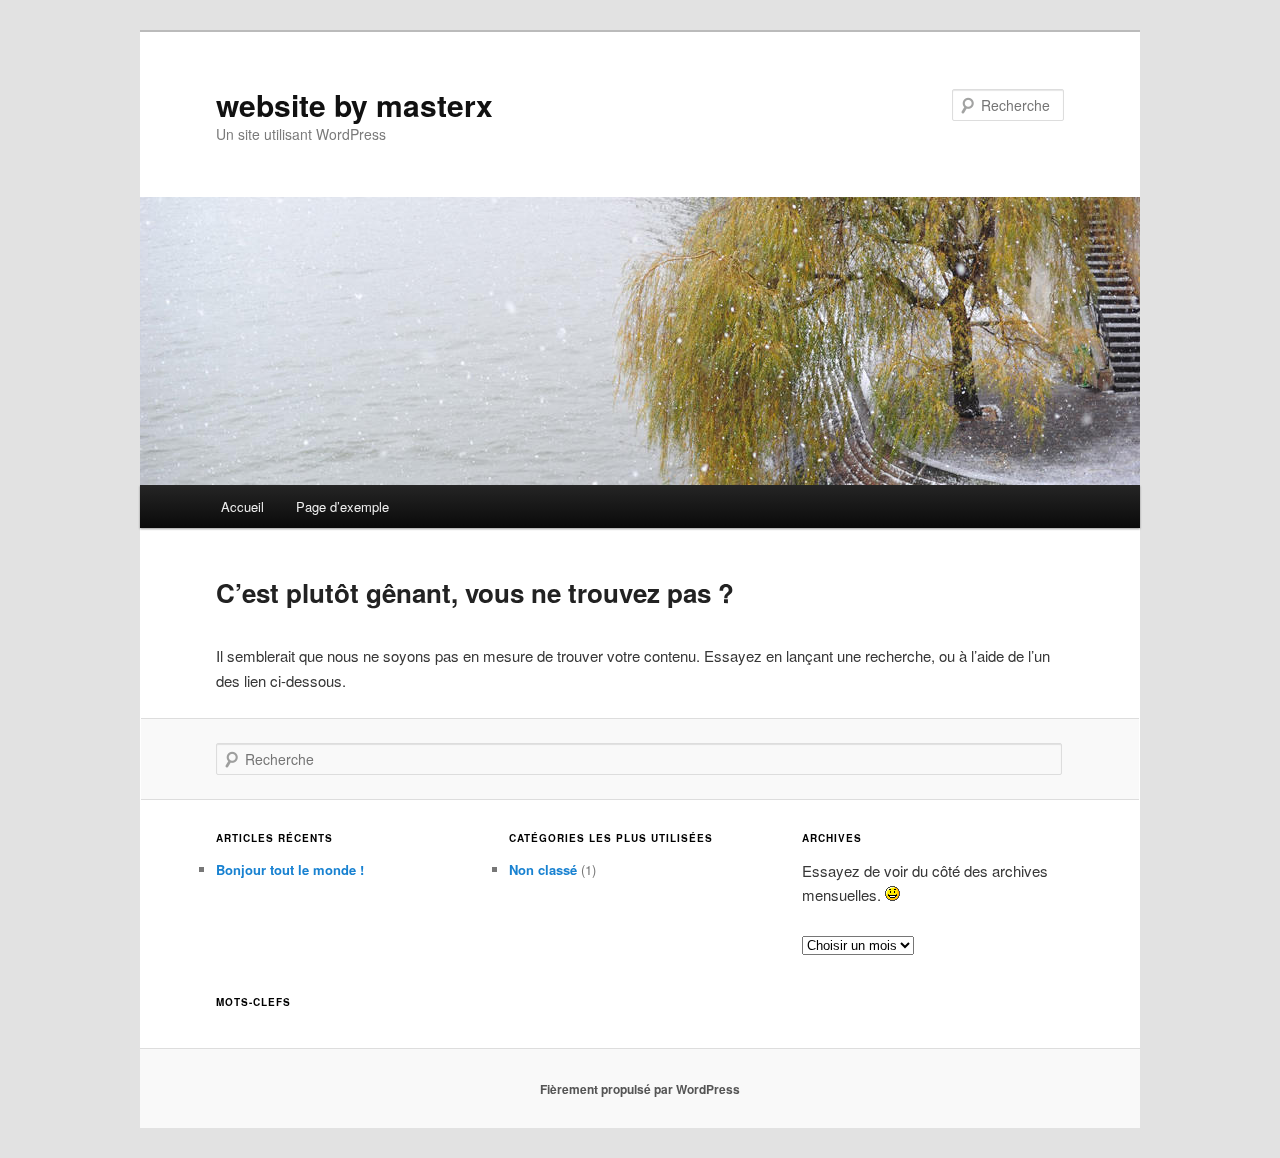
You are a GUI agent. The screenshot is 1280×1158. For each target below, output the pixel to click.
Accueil (242, 506)
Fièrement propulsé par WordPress (640, 1089)
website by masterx (354, 104)
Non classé (543, 869)
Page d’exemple (342, 506)
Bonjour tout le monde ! (290, 869)
